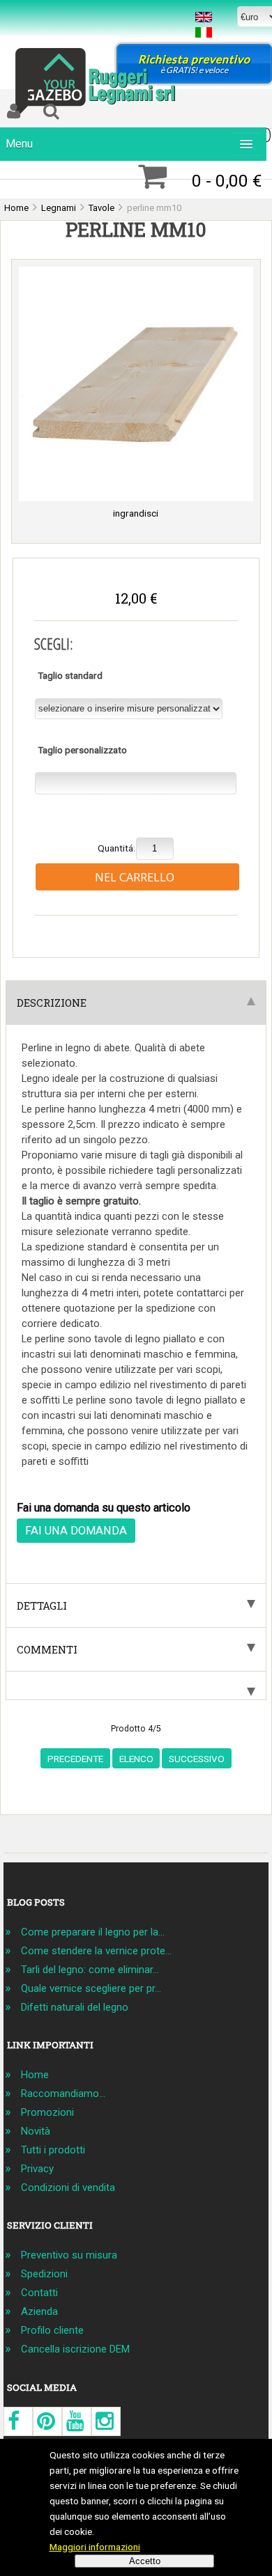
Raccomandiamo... (63, 2094)
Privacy (37, 2169)
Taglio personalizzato (82, 750)
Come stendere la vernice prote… (96, 1951)
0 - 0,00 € (227, 181)
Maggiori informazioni (95, 2547)
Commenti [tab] (47, 1649)
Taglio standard (70, 675)
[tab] (136, 1686)
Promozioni (47, 2112)
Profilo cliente (52, 2330)
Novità (36, 2131)
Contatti (39, 2293)
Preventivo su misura (69, 2255)
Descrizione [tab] (52, 1003)
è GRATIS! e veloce (194, 64)
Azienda (39, 2311)
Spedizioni (44, 2274)
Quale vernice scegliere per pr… (91, 1988)
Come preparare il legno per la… (93, 1932)
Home (35, 2075)
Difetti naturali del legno (75, 2007)
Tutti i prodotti (53, 2150)
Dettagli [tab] (42, 1605)
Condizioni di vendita (68, 2188)
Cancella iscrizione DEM (75, 2349)
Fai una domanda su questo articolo (104, 1508)
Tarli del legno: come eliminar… (90, 1970)
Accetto (145, 2561)
